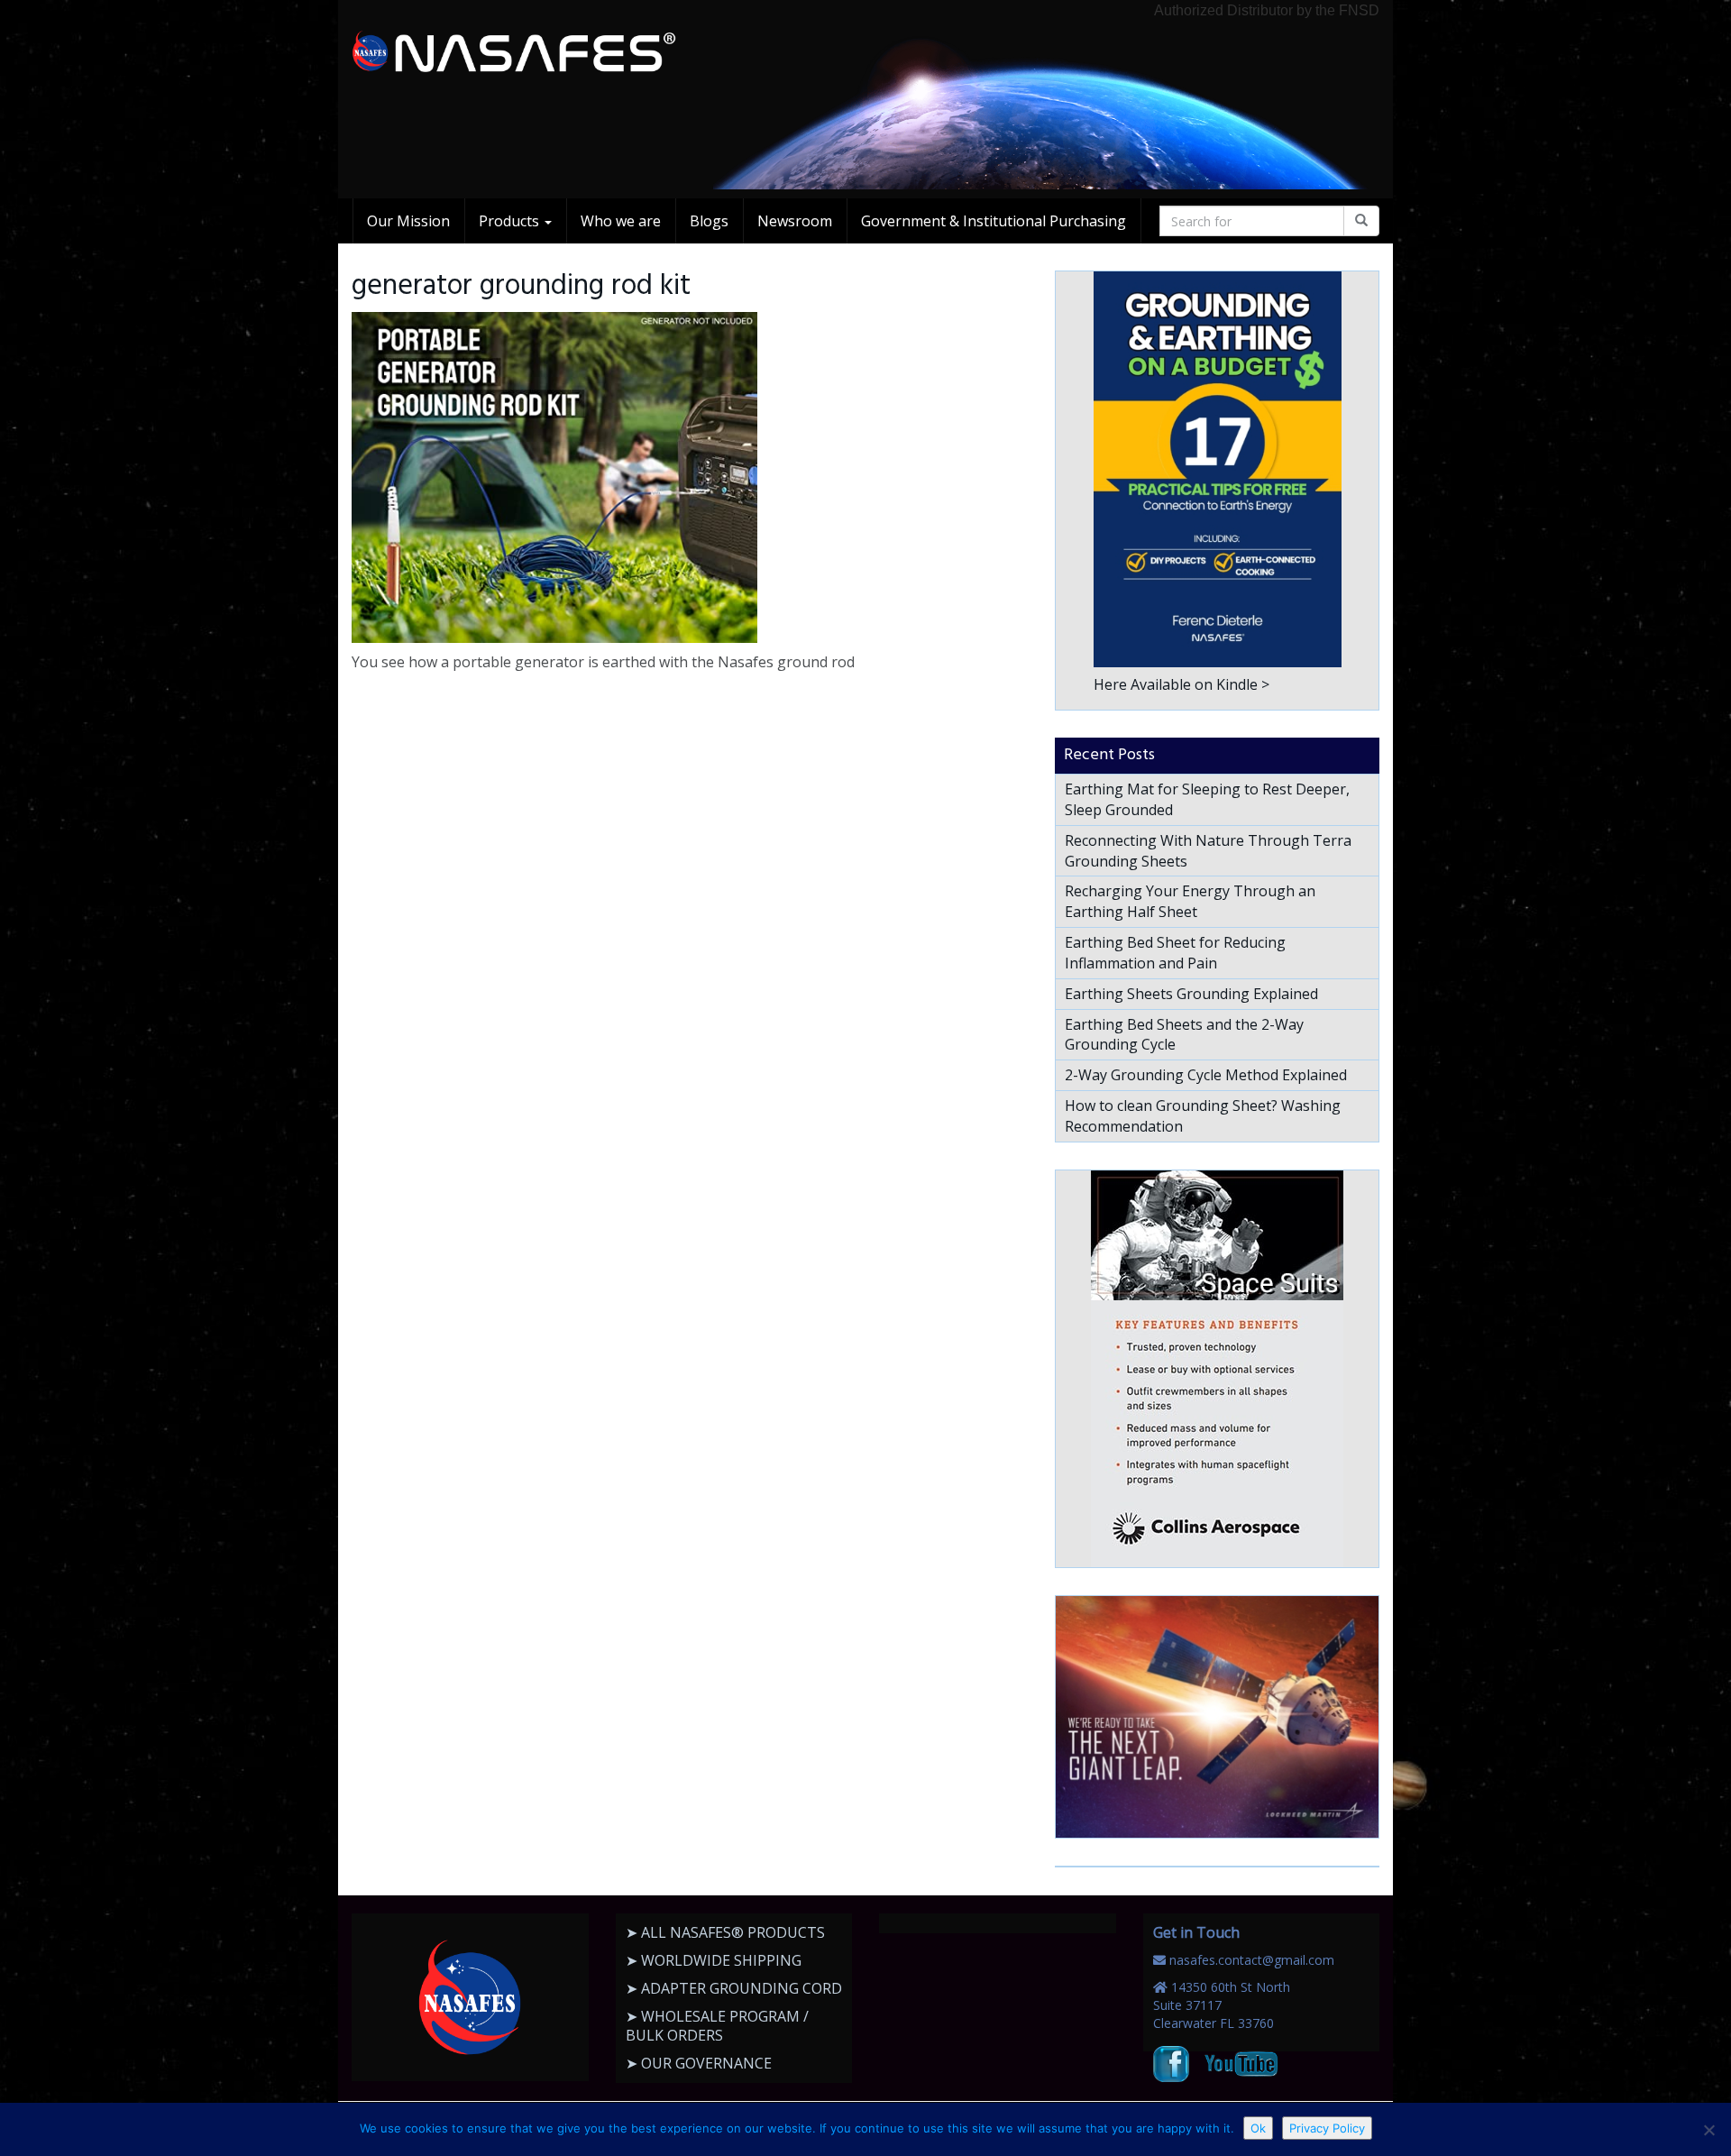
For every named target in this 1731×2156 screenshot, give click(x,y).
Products (511, 221)
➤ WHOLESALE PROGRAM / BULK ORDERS (717, 2026)
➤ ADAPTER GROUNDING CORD (734, 1988)
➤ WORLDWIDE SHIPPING (714, 1960)
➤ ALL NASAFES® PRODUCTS (725, 1932)
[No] (1708, 2130)
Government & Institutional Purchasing (994, 221)
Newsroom (795, 221)
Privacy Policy (1327, 2128)
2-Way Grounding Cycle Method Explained (1206, 1075)
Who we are (621, 221)
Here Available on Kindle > (1181, 684)
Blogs (709, 221)
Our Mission (408, 221)
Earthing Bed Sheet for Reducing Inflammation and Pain (1175, 953)
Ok (1258, 2128)
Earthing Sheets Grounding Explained (1191, 994)
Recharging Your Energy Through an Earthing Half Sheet (1190, 901)
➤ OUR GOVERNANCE (699, 2063)
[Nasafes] (514, 52)
